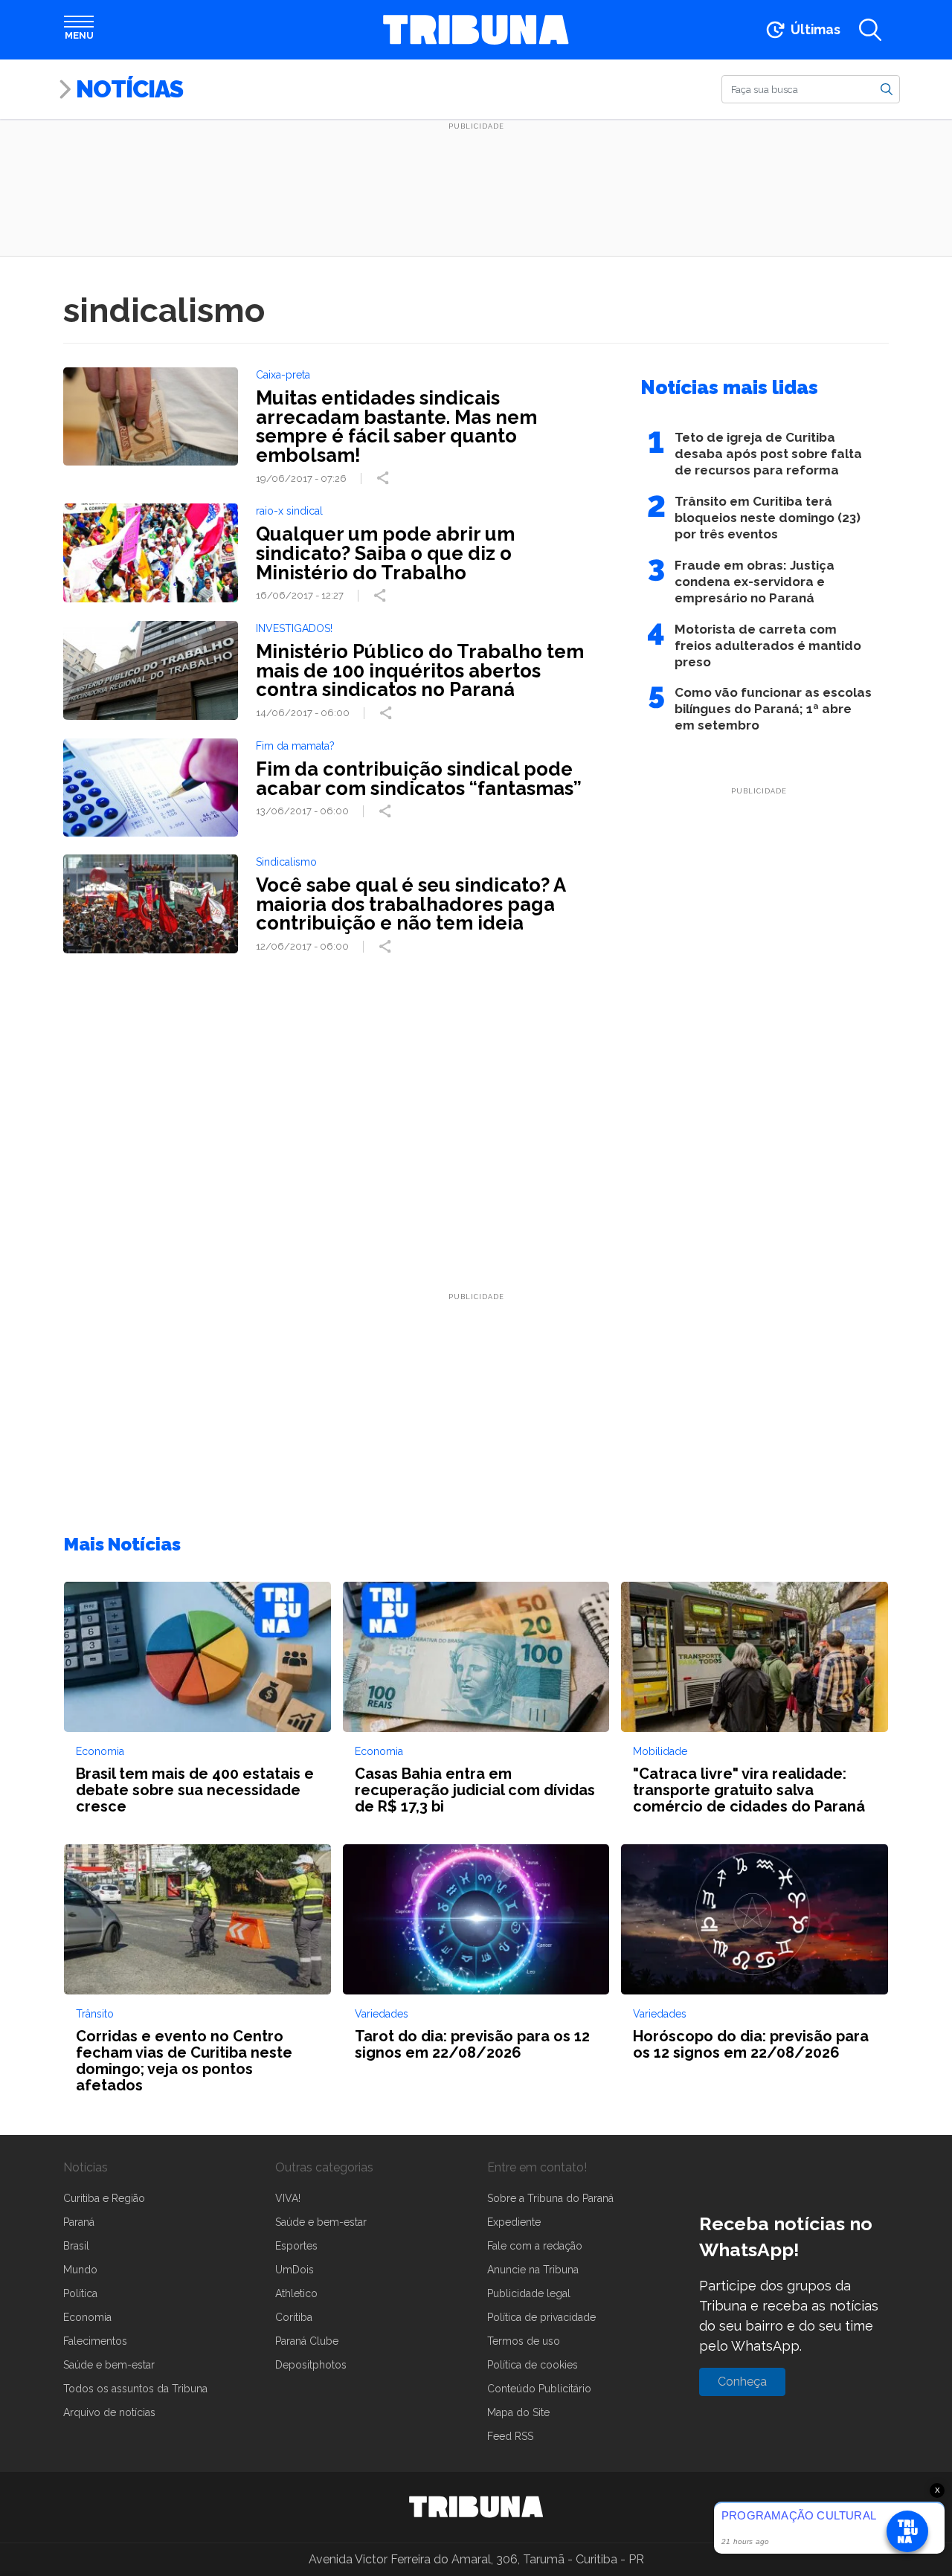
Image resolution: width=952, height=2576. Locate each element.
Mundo (80, 2270)
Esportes (296, 2246)
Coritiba (294, 2317)
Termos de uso (524, 2341)
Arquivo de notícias (109, 2412)
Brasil (76, 2246)
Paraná (79, 2222)
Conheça (742, 2382)
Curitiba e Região (104, 2198)
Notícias (129, 89)
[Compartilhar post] (385, 478)
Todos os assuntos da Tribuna (135, 2389)
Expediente (514, 2222)
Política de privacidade (541, 2317)
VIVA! (288, 2198)
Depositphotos (311, 2365)
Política (80, 2293)
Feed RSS (510, 2436)
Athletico (296, 2293)
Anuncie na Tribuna (533, 2270)
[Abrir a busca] (870, 30)
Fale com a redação (535, 2246)
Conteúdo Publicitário (539, 2389)
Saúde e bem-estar (109, 2365)
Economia (87, 2317)
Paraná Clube (307, 2341)
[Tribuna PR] (476, 2507)
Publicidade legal (529, 2293)
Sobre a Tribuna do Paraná (550, 2198)
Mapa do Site (518, 2412)
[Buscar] (887, 88)
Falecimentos (95, 2341)
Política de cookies (533, 2365)
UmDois (295, 2270)
